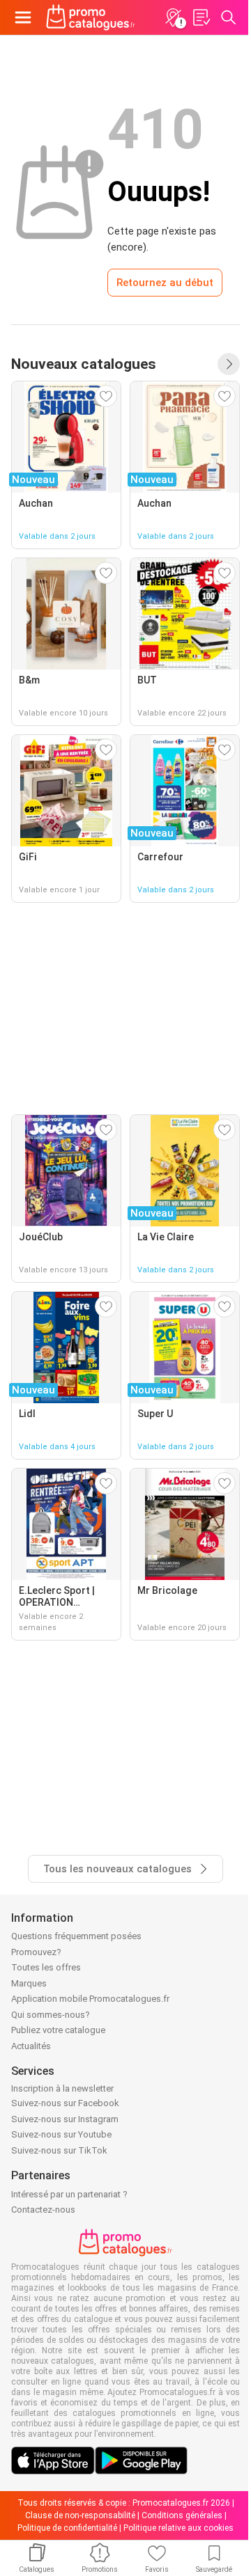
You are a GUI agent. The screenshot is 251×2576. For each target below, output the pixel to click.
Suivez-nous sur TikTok (59, 2150)
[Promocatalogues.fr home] (91, 17)
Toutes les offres (46, 1967)
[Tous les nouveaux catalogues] (229, 364)
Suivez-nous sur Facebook (65, 2103)
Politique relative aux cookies (178, 2528)
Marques (29, 1983)
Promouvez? (36, 1952)
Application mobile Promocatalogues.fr (90, 1999)
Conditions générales (182, 2515)
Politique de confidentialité (67, 2528)
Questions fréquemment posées (76, 1936)
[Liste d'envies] (201, 17)
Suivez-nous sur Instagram (65, 2119)
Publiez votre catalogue (58, 2030)
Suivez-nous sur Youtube (61, 2134)
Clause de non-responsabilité (80, 2515)
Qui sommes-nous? (51, 2015)
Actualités (31, 2046)
